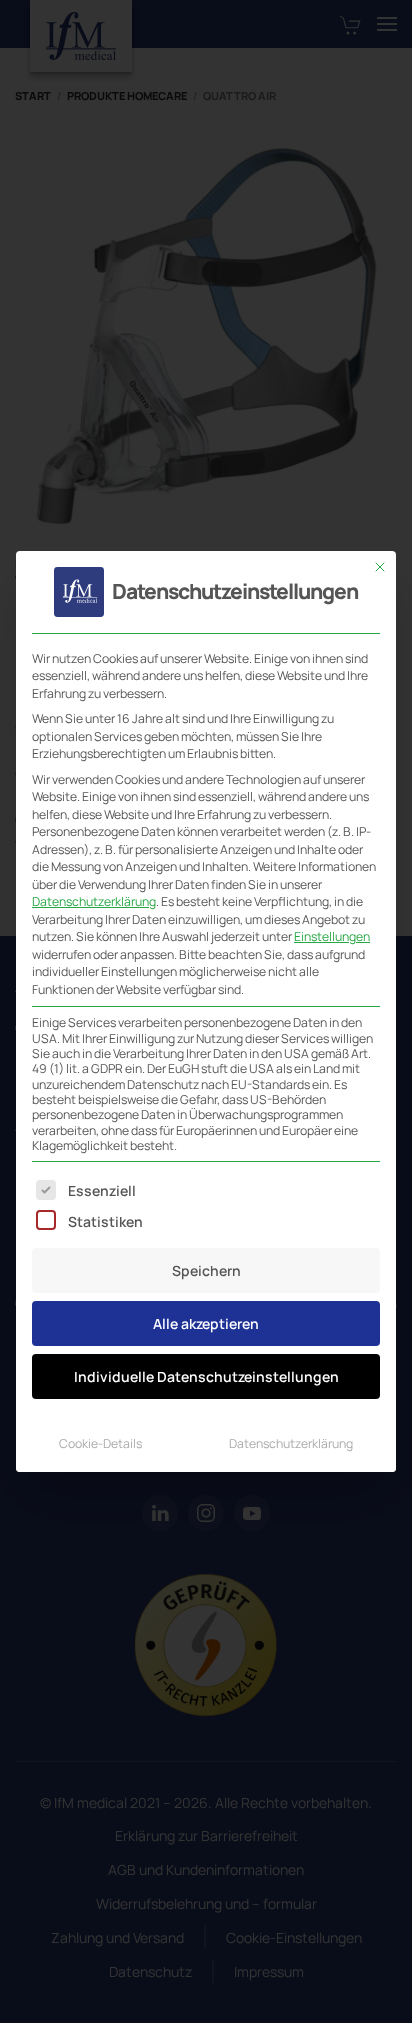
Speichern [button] (206, 1270)
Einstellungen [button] (332, 936)
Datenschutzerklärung (94, 901)
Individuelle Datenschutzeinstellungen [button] (206, 1376)
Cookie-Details (100, 1443)
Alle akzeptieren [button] (206, 1323)
